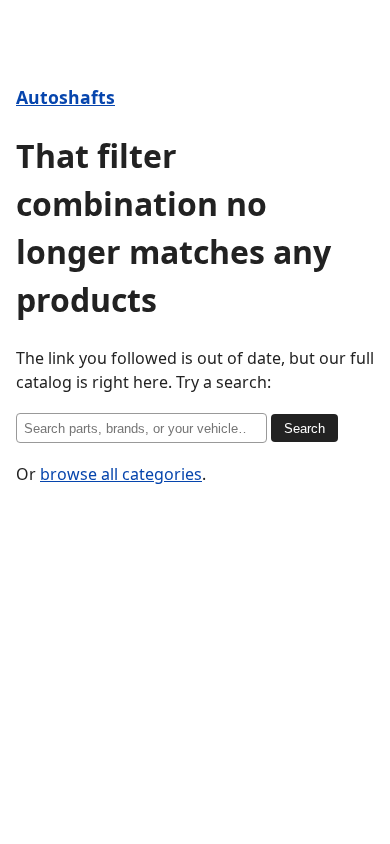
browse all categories (121, 474)
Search (304, 428)
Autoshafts (65, 97)
